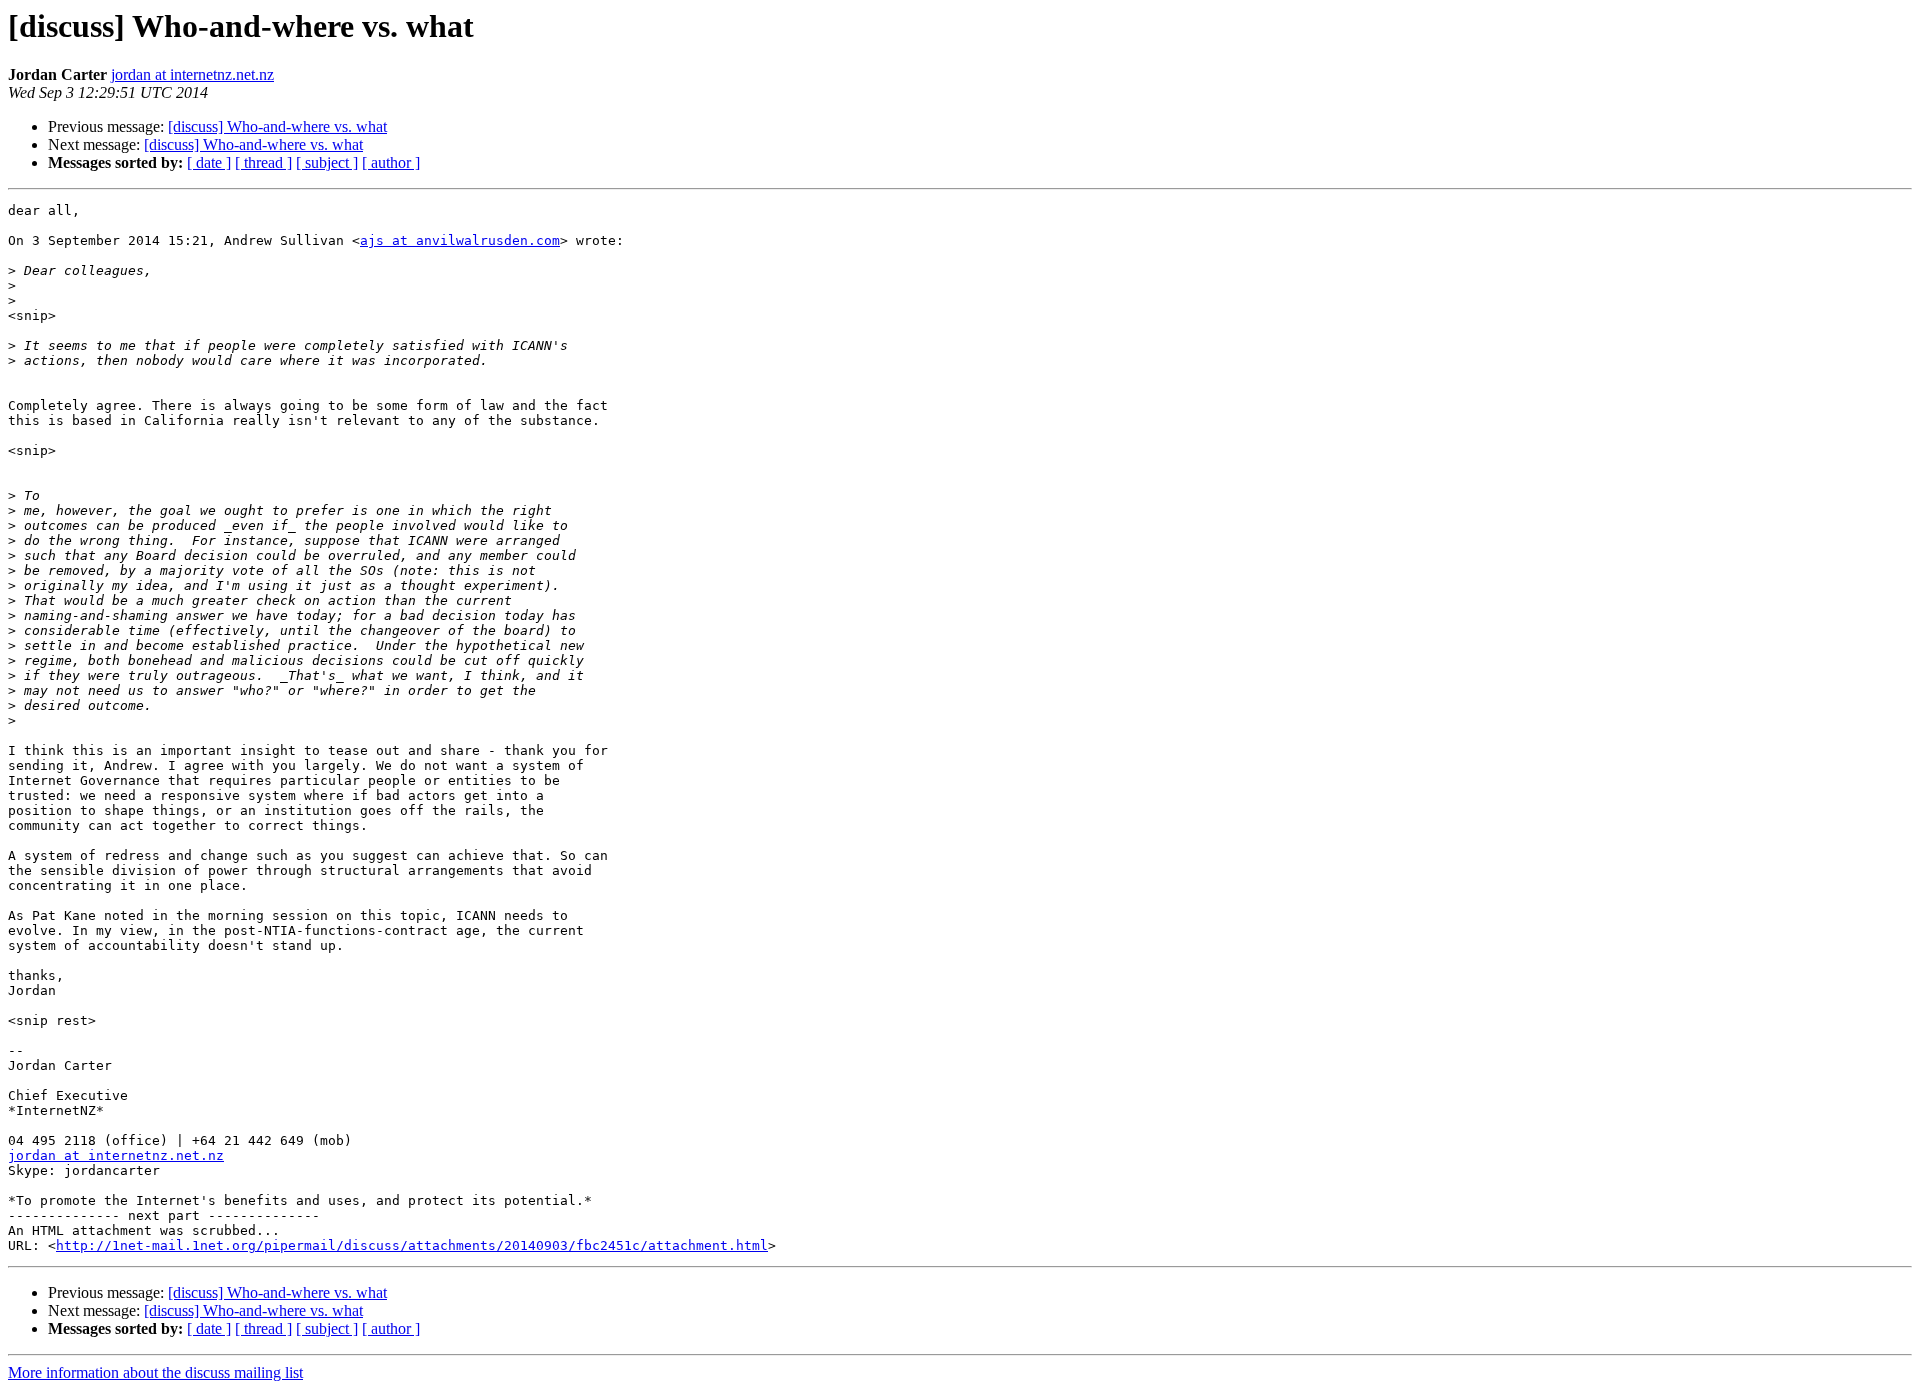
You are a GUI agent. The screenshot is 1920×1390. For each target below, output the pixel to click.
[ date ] (209, 162)
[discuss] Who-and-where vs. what (277, 126)
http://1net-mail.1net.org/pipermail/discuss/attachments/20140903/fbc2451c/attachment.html (412, 1245)
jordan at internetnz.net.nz (192, 74)
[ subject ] (327, 162)
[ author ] (391, 162)
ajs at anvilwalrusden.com (460, 240)
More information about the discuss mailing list (155, 1372)
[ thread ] (263, 162)
